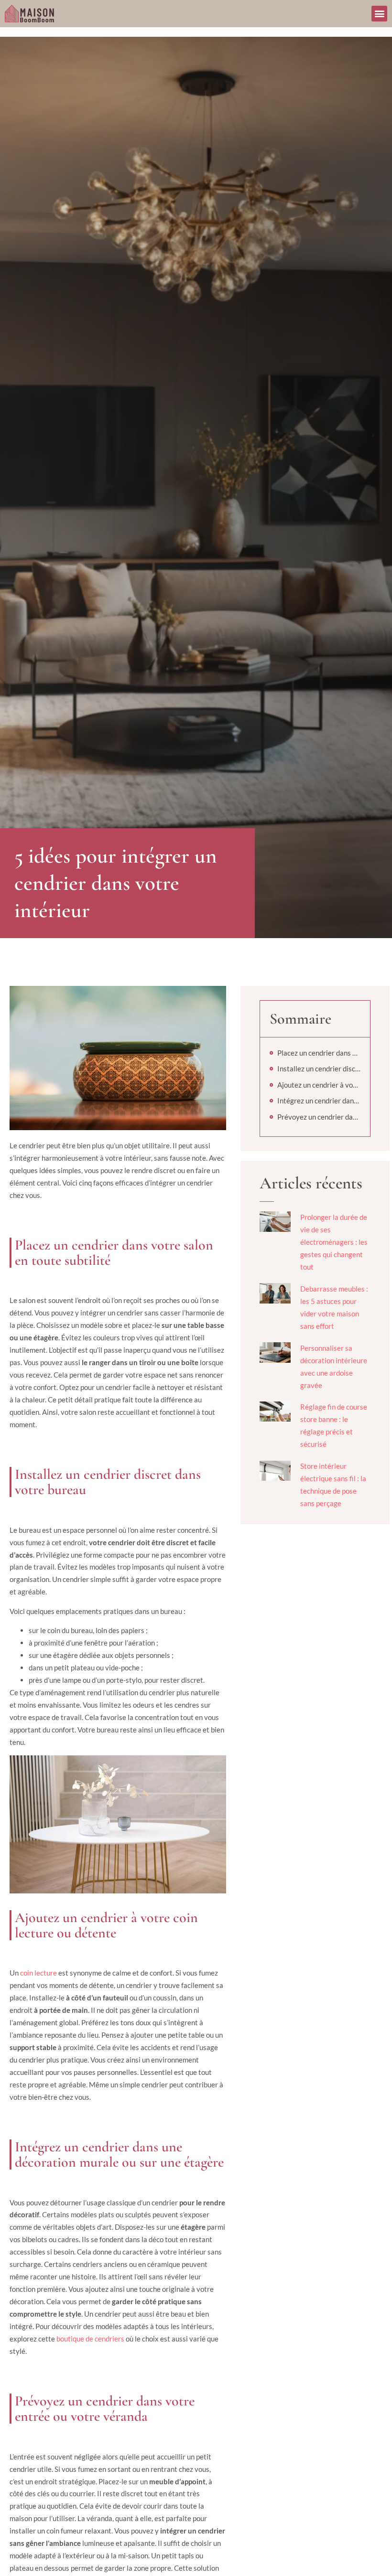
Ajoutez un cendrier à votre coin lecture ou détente (319, 1085)
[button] (379, 14)
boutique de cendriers (90, 2339)
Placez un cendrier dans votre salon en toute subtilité (319, 1053)
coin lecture (38, 1973)
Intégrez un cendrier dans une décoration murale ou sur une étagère (319, 1101)
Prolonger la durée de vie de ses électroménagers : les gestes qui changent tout (334, 1242)
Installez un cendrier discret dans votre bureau (319, 1069)
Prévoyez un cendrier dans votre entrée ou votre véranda (319, 1117)
